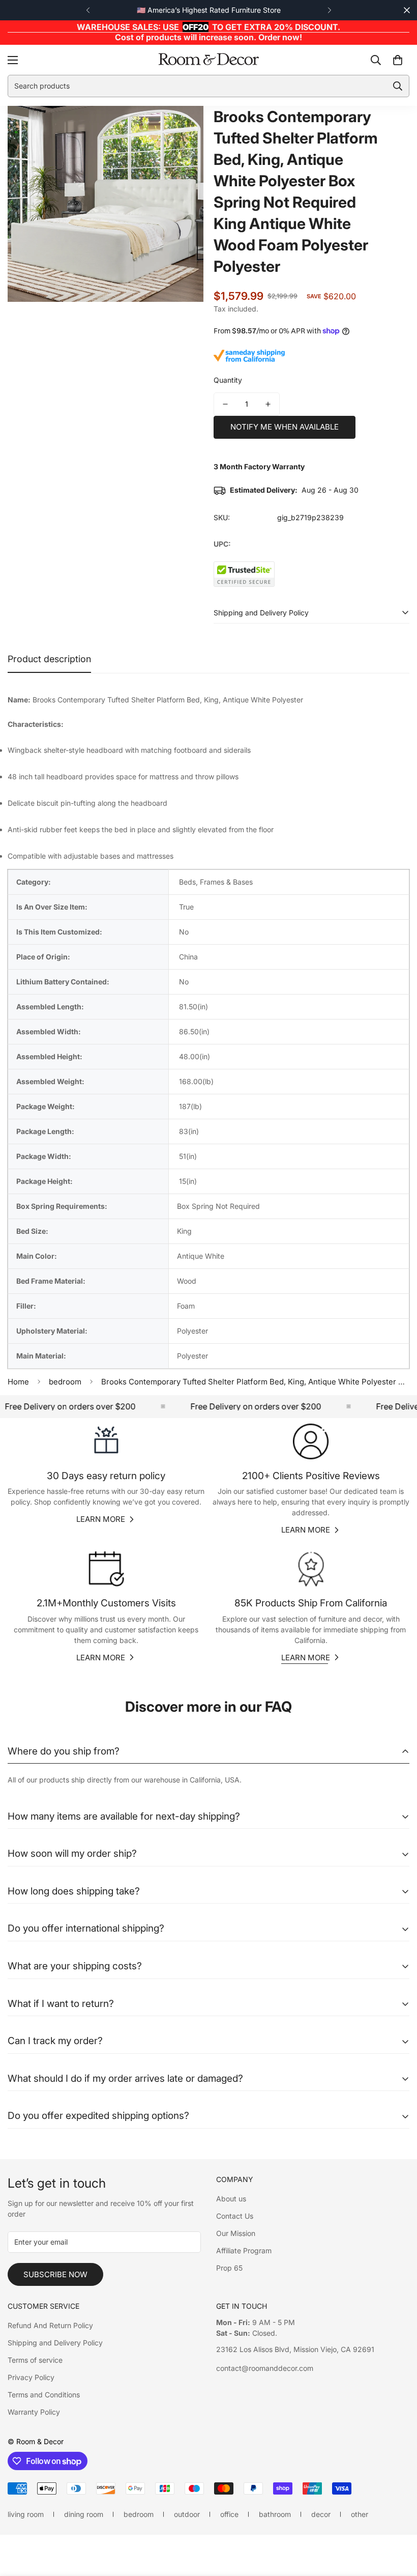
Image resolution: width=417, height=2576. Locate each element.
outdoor (187, 2514)
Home (18, 1382)
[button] (398, 60)
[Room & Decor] (208, 60)
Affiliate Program (244, 2251)
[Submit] (398, 86)
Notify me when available (285, 427)
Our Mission (236, 2233)
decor (321, 2514)
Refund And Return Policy (50, 2325)
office (229, 2514)
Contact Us (235, 2216)
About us (231, 2199)
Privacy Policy (31, 2377)
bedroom (65, 1382)
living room (26, 2514)
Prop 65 (229, 2268)
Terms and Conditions (44, 2395)
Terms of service (35, 2360)
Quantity (228, 380)
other (360, 2514)
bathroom (275, 2514)
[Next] (329, 10)
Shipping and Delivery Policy (55, 2343)
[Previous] (88, 10)
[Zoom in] (182, 128)
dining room (84, 2514)
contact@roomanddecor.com (265, 2368)
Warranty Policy (34, 2412)
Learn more (101, 1519)
